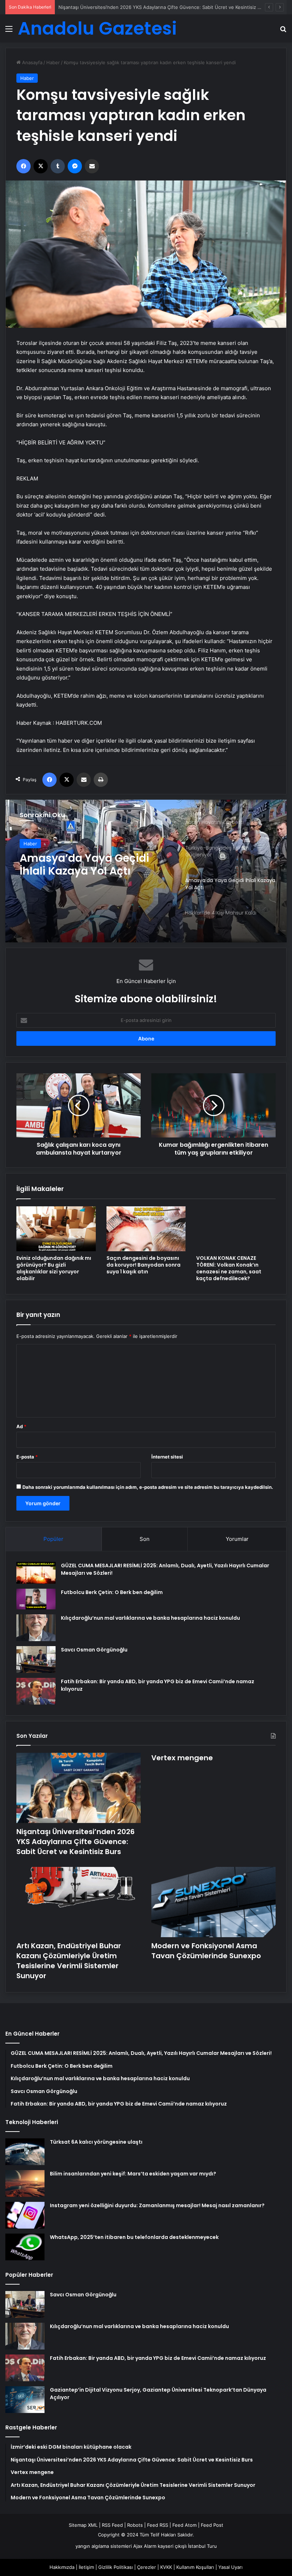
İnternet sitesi (167, 1457)
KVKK (166, 2567)
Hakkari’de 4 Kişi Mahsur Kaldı (86, 865)
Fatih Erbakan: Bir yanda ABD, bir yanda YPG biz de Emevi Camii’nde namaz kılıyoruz (158, 2358)
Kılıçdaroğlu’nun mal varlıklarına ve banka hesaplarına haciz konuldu (150, 1618)
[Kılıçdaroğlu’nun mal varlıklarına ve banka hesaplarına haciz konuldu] (36, 1628)
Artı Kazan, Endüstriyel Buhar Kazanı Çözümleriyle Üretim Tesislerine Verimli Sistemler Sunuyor (69, 1961)
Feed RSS (158, 2525)
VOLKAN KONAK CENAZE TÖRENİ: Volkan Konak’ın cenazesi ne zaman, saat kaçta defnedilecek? (229, 1268)
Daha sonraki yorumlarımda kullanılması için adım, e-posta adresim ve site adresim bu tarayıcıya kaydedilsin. (148, 1487)
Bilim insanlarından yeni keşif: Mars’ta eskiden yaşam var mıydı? (133, 2174)
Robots (135, 2525)
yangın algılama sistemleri (104, 2546)
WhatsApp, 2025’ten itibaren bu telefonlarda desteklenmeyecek (134, 2237)
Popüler (53, 1539)
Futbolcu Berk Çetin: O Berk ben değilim (112, 1592)
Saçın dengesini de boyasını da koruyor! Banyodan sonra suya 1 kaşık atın (144, 1265)
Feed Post (212, 2525)
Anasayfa (32, 62)
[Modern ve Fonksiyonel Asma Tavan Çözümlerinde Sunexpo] (213, 1902)
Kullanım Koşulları (195, 2567)
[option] (146, 871)
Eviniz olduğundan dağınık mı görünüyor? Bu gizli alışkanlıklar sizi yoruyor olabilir (54, 1268)
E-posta (27, 1457)
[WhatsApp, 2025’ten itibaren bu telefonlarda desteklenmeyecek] (25, 2247)
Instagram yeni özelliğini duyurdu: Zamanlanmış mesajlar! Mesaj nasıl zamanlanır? (157, 2205)
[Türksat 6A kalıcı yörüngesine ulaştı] (25, 2152)
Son (145, 1539)
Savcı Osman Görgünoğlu (94, 1650)
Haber (53, 62)
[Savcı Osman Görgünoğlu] (36, 1659)
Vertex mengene (77, 7)
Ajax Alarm (145, 2546)
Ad (21, 1426)
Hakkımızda (62, 2567)
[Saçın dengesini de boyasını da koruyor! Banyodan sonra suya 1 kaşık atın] (146, 1229)
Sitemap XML (83, 2525)
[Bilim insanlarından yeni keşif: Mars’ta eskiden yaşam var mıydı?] (25, 2183)
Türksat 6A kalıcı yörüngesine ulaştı (96, 2142)
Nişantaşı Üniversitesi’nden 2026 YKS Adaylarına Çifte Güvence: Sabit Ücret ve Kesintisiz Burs (75, 1842)
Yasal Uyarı (230, 2567)
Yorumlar (237, 1539)
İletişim (86, 2567)
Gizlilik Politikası (116, 2567)
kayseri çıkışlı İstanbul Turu (187, 2546)
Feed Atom (184, 2525)
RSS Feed (112, 2525)
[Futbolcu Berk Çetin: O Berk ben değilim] (36, 1599)
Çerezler (147, 2567)
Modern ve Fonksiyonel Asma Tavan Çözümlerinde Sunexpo (206, 1951)
